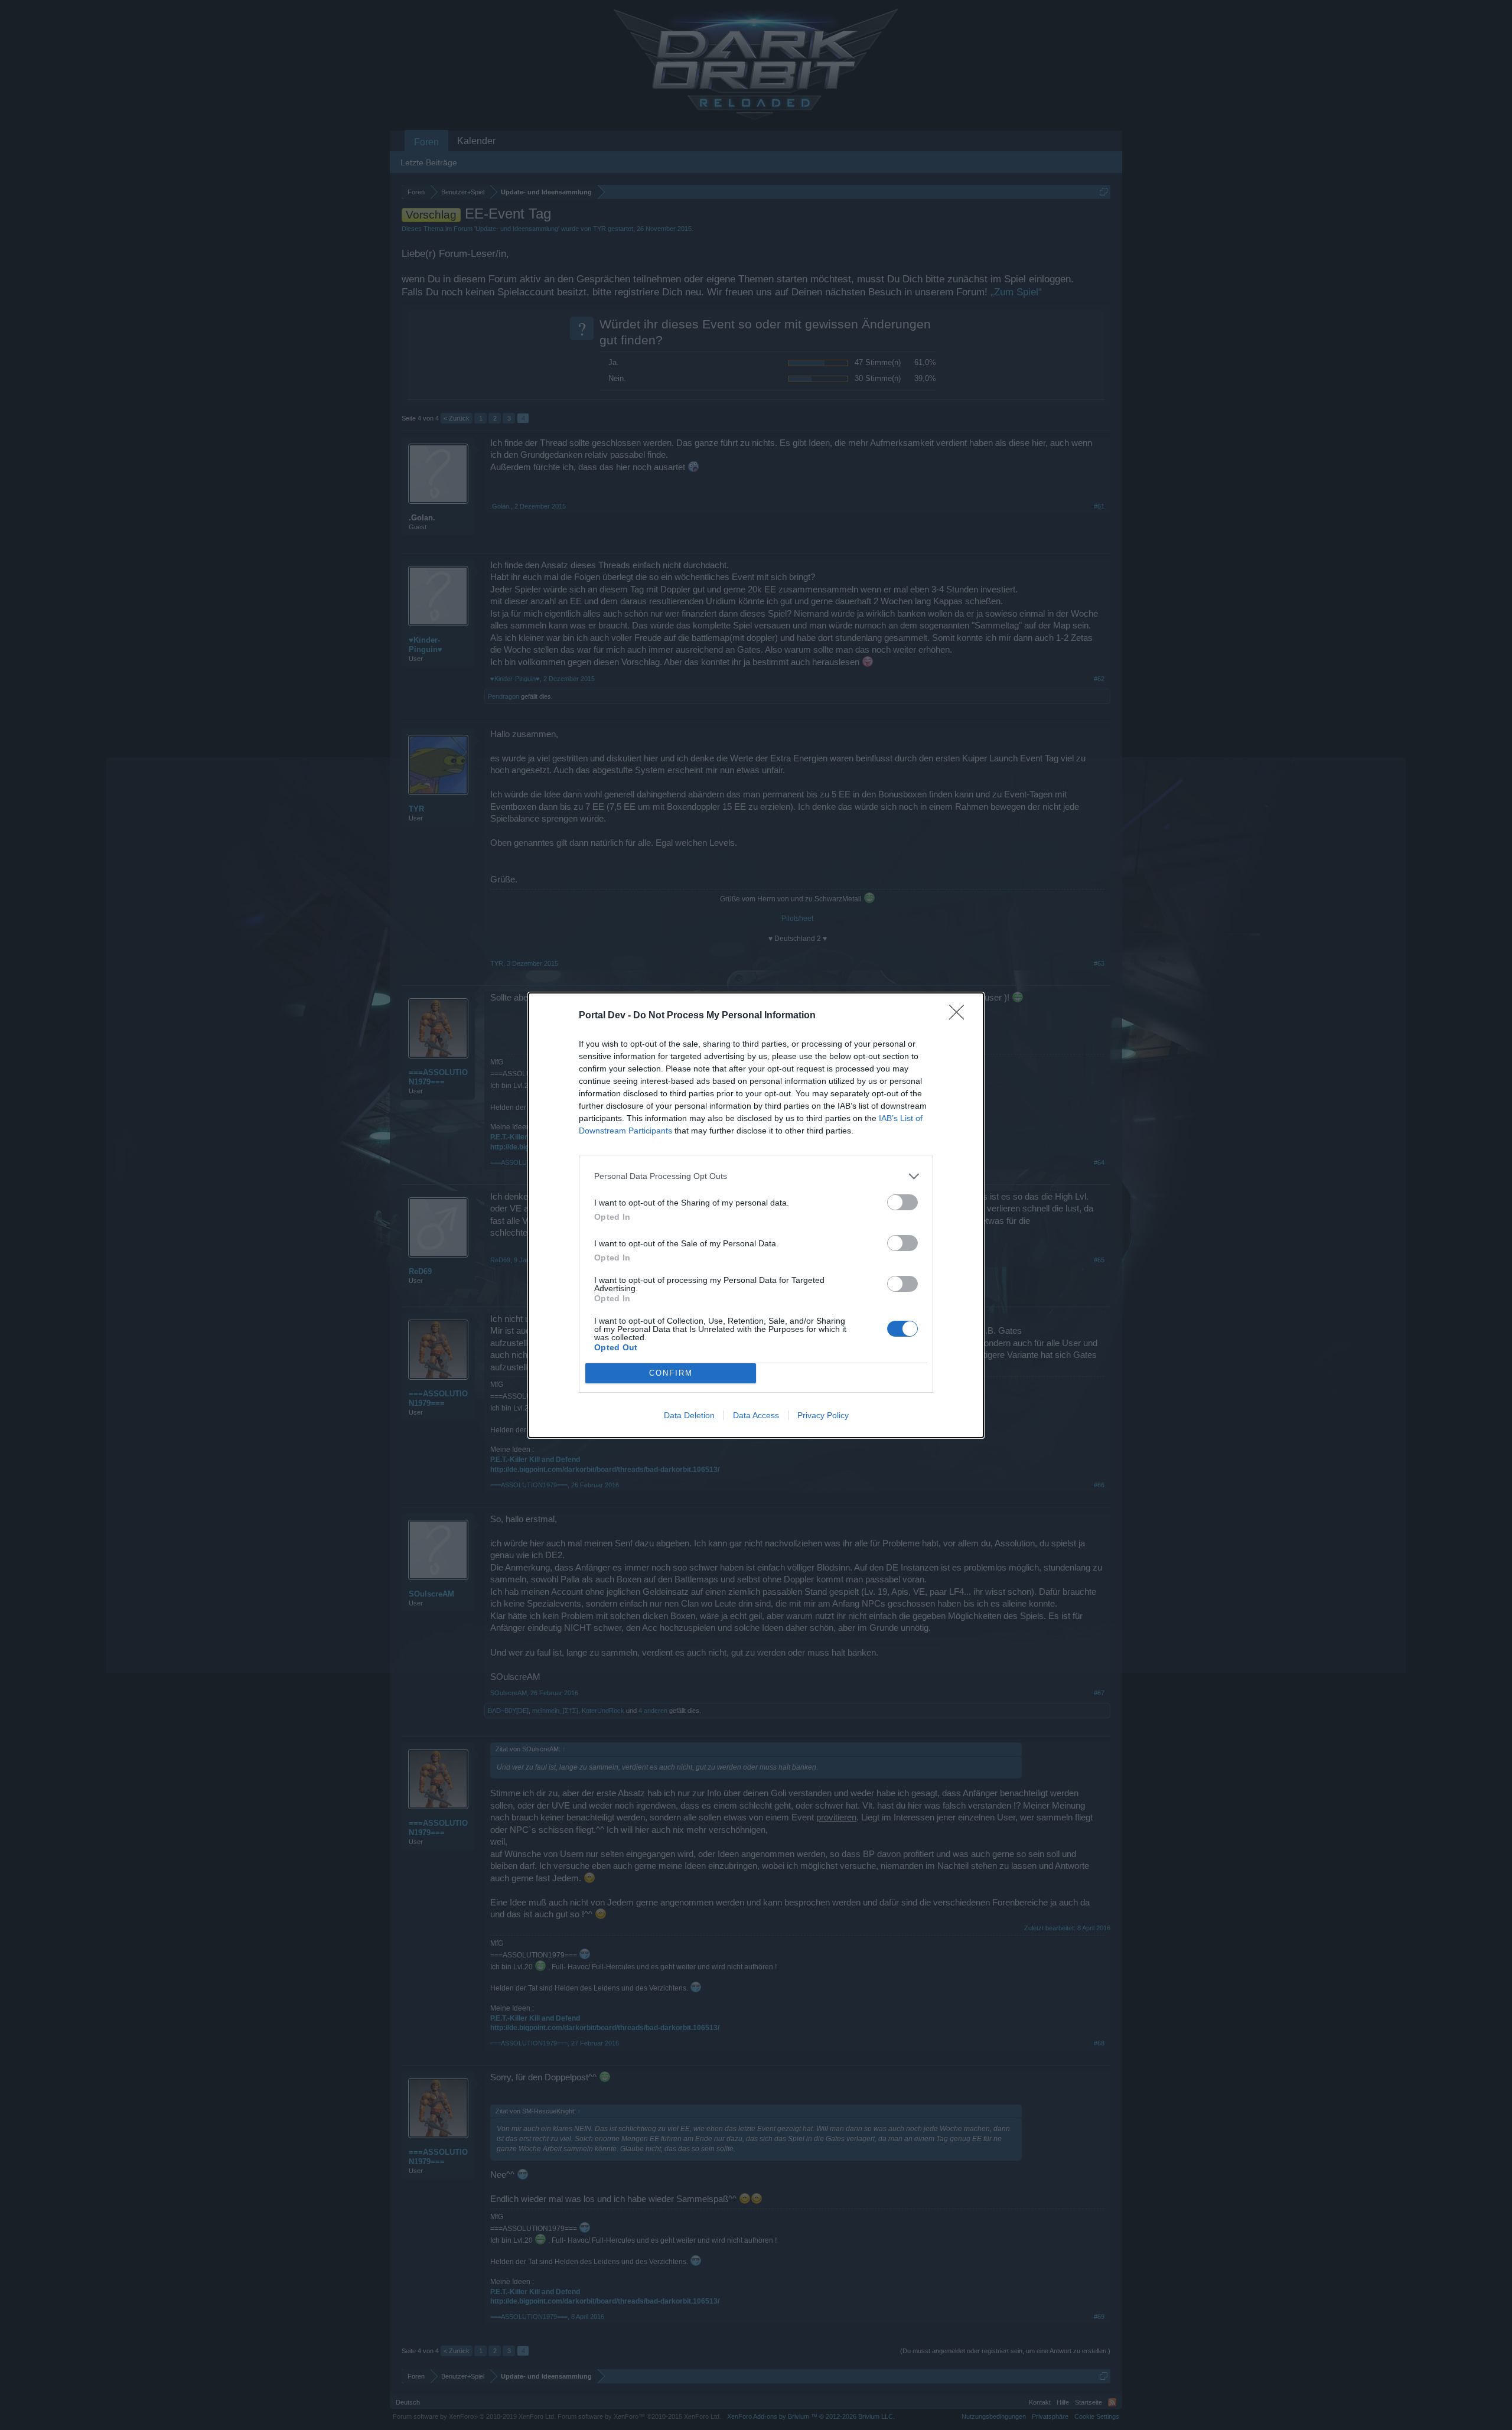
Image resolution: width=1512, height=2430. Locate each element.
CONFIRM (671, 1373)
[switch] (902, 1202)
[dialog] (756, 1215)
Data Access (756, 1415)
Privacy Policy (823, 1415)
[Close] (960, 1016)
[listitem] (756, 1176)
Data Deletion (689, 1415)
